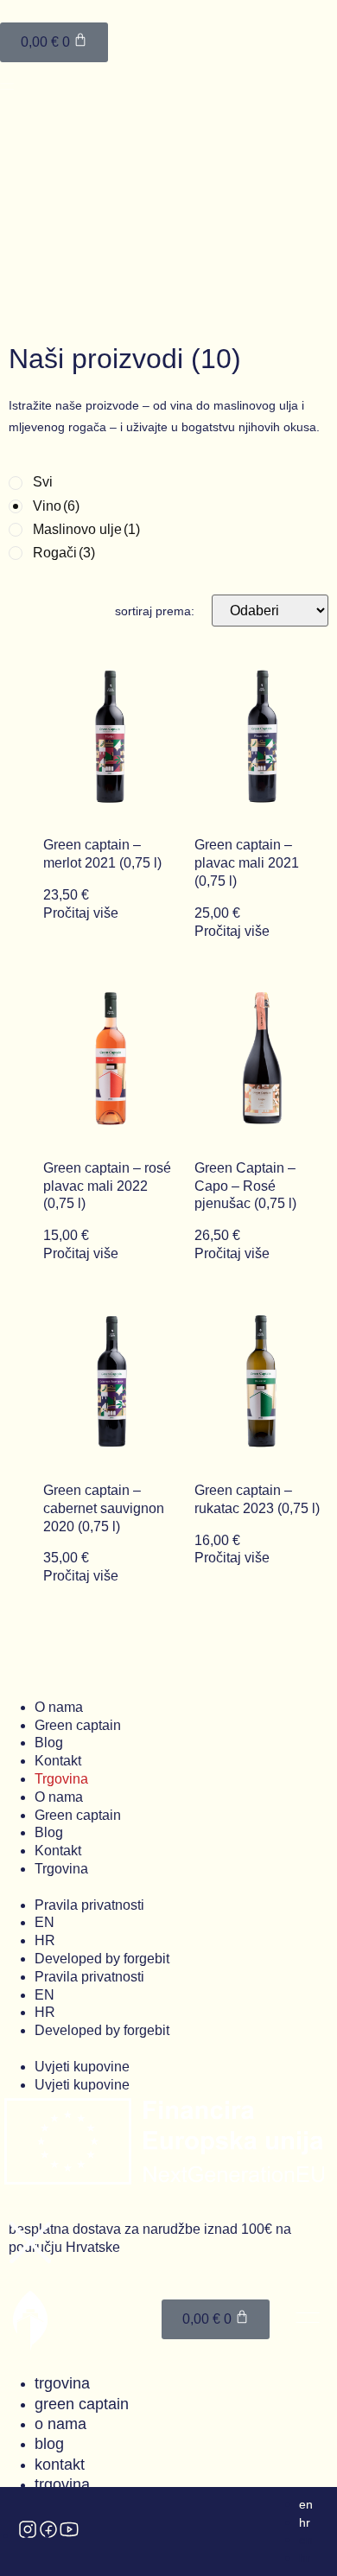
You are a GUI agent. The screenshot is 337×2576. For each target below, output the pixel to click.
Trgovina (61, 1779)
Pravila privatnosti (89, 1905)
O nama (59, 1707)
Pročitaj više (81, 913)
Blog (49, 1743)
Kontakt (58, 1761)
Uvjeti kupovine (82, 2067)
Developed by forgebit (102, 1959)
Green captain (78, 1725)
